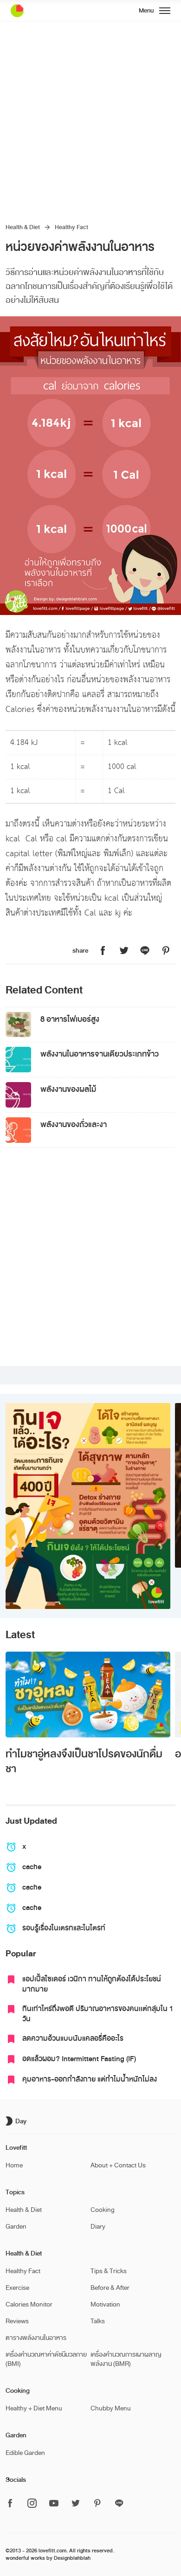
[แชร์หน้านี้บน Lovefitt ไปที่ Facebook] (103, 951)
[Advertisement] (90, 116)
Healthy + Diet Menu (34, 2408)
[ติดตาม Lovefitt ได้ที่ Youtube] (54, 2504)
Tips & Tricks (109, 2271)
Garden (16, 2227)
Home (14, 2165)
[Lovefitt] (40, 11)
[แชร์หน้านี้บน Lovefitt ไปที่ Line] (145, 951)
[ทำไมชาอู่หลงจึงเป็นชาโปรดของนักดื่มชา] (88, 1695)
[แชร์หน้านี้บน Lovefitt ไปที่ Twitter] (124, 951)
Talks (98, 2321)
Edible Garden (25, 2453)
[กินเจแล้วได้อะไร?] (88, 1506)
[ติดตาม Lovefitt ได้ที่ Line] (119, 2504)
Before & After (110, 2288)
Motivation (105, 2304)
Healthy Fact (71, 227)
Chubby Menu (111, 2408)
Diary (98, 2227)
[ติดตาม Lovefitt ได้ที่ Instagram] (32, 2504)
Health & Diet (23, 227)
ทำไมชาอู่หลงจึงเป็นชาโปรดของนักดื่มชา (84, 1762)
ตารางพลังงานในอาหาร (36, 2338)
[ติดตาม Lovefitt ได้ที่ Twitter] (76, 2504)
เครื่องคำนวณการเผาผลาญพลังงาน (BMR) (126, 2359)
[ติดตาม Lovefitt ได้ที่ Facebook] (13, 2504)
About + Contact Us (118, 2165)
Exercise (17, 2288)
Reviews (17, 2321)
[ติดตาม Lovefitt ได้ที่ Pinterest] (97, 2504)
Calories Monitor (29, 2304)
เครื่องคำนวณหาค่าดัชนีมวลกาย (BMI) (46, 2359)
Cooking (103, 2210)
